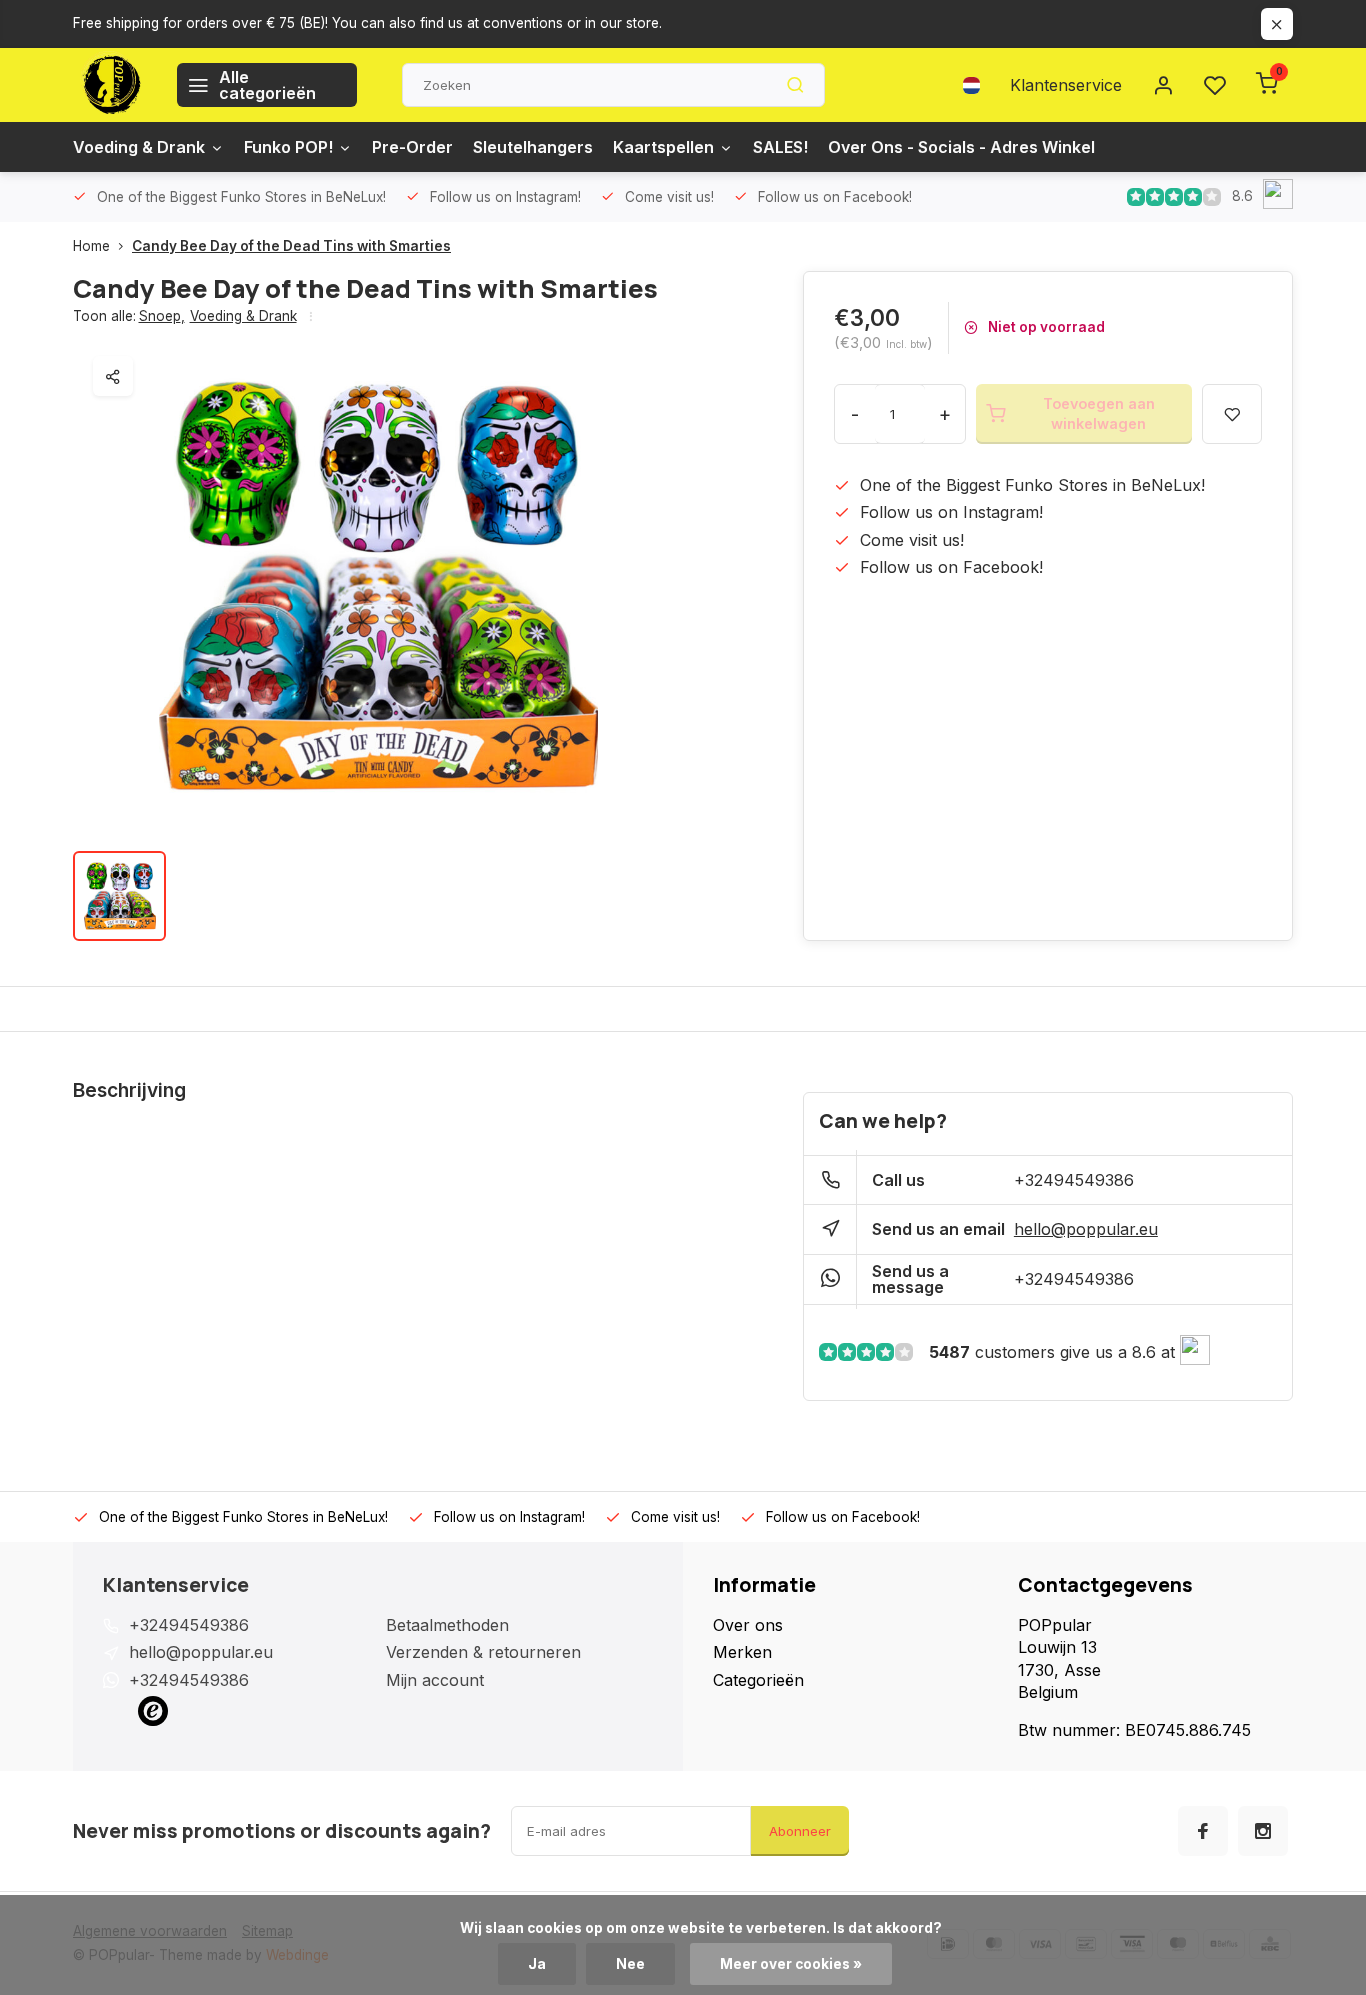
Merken (742, 1652)
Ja (537, 1964)
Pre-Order (412, 147)
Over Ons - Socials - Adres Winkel (961, 147)
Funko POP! (288, 147)
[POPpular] (110, 85)
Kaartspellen (663, 147)
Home (91, 246)
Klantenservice (1066, 85)
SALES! (780, 147)
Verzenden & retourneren (483, 1652)
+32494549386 (1074, 1180)
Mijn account (435, 1680)
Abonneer (800, 1831)
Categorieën (758, 1680)
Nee (630, 1964)
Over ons (748, 1625)
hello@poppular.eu (1086, 1229)
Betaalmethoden (447, 1625)
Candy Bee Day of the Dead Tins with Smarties (291, 246)
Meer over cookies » (791, 1964)
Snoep (162, 316)
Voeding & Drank (139, 147)
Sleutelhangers (533, 147)
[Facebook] (1203, 1831)
